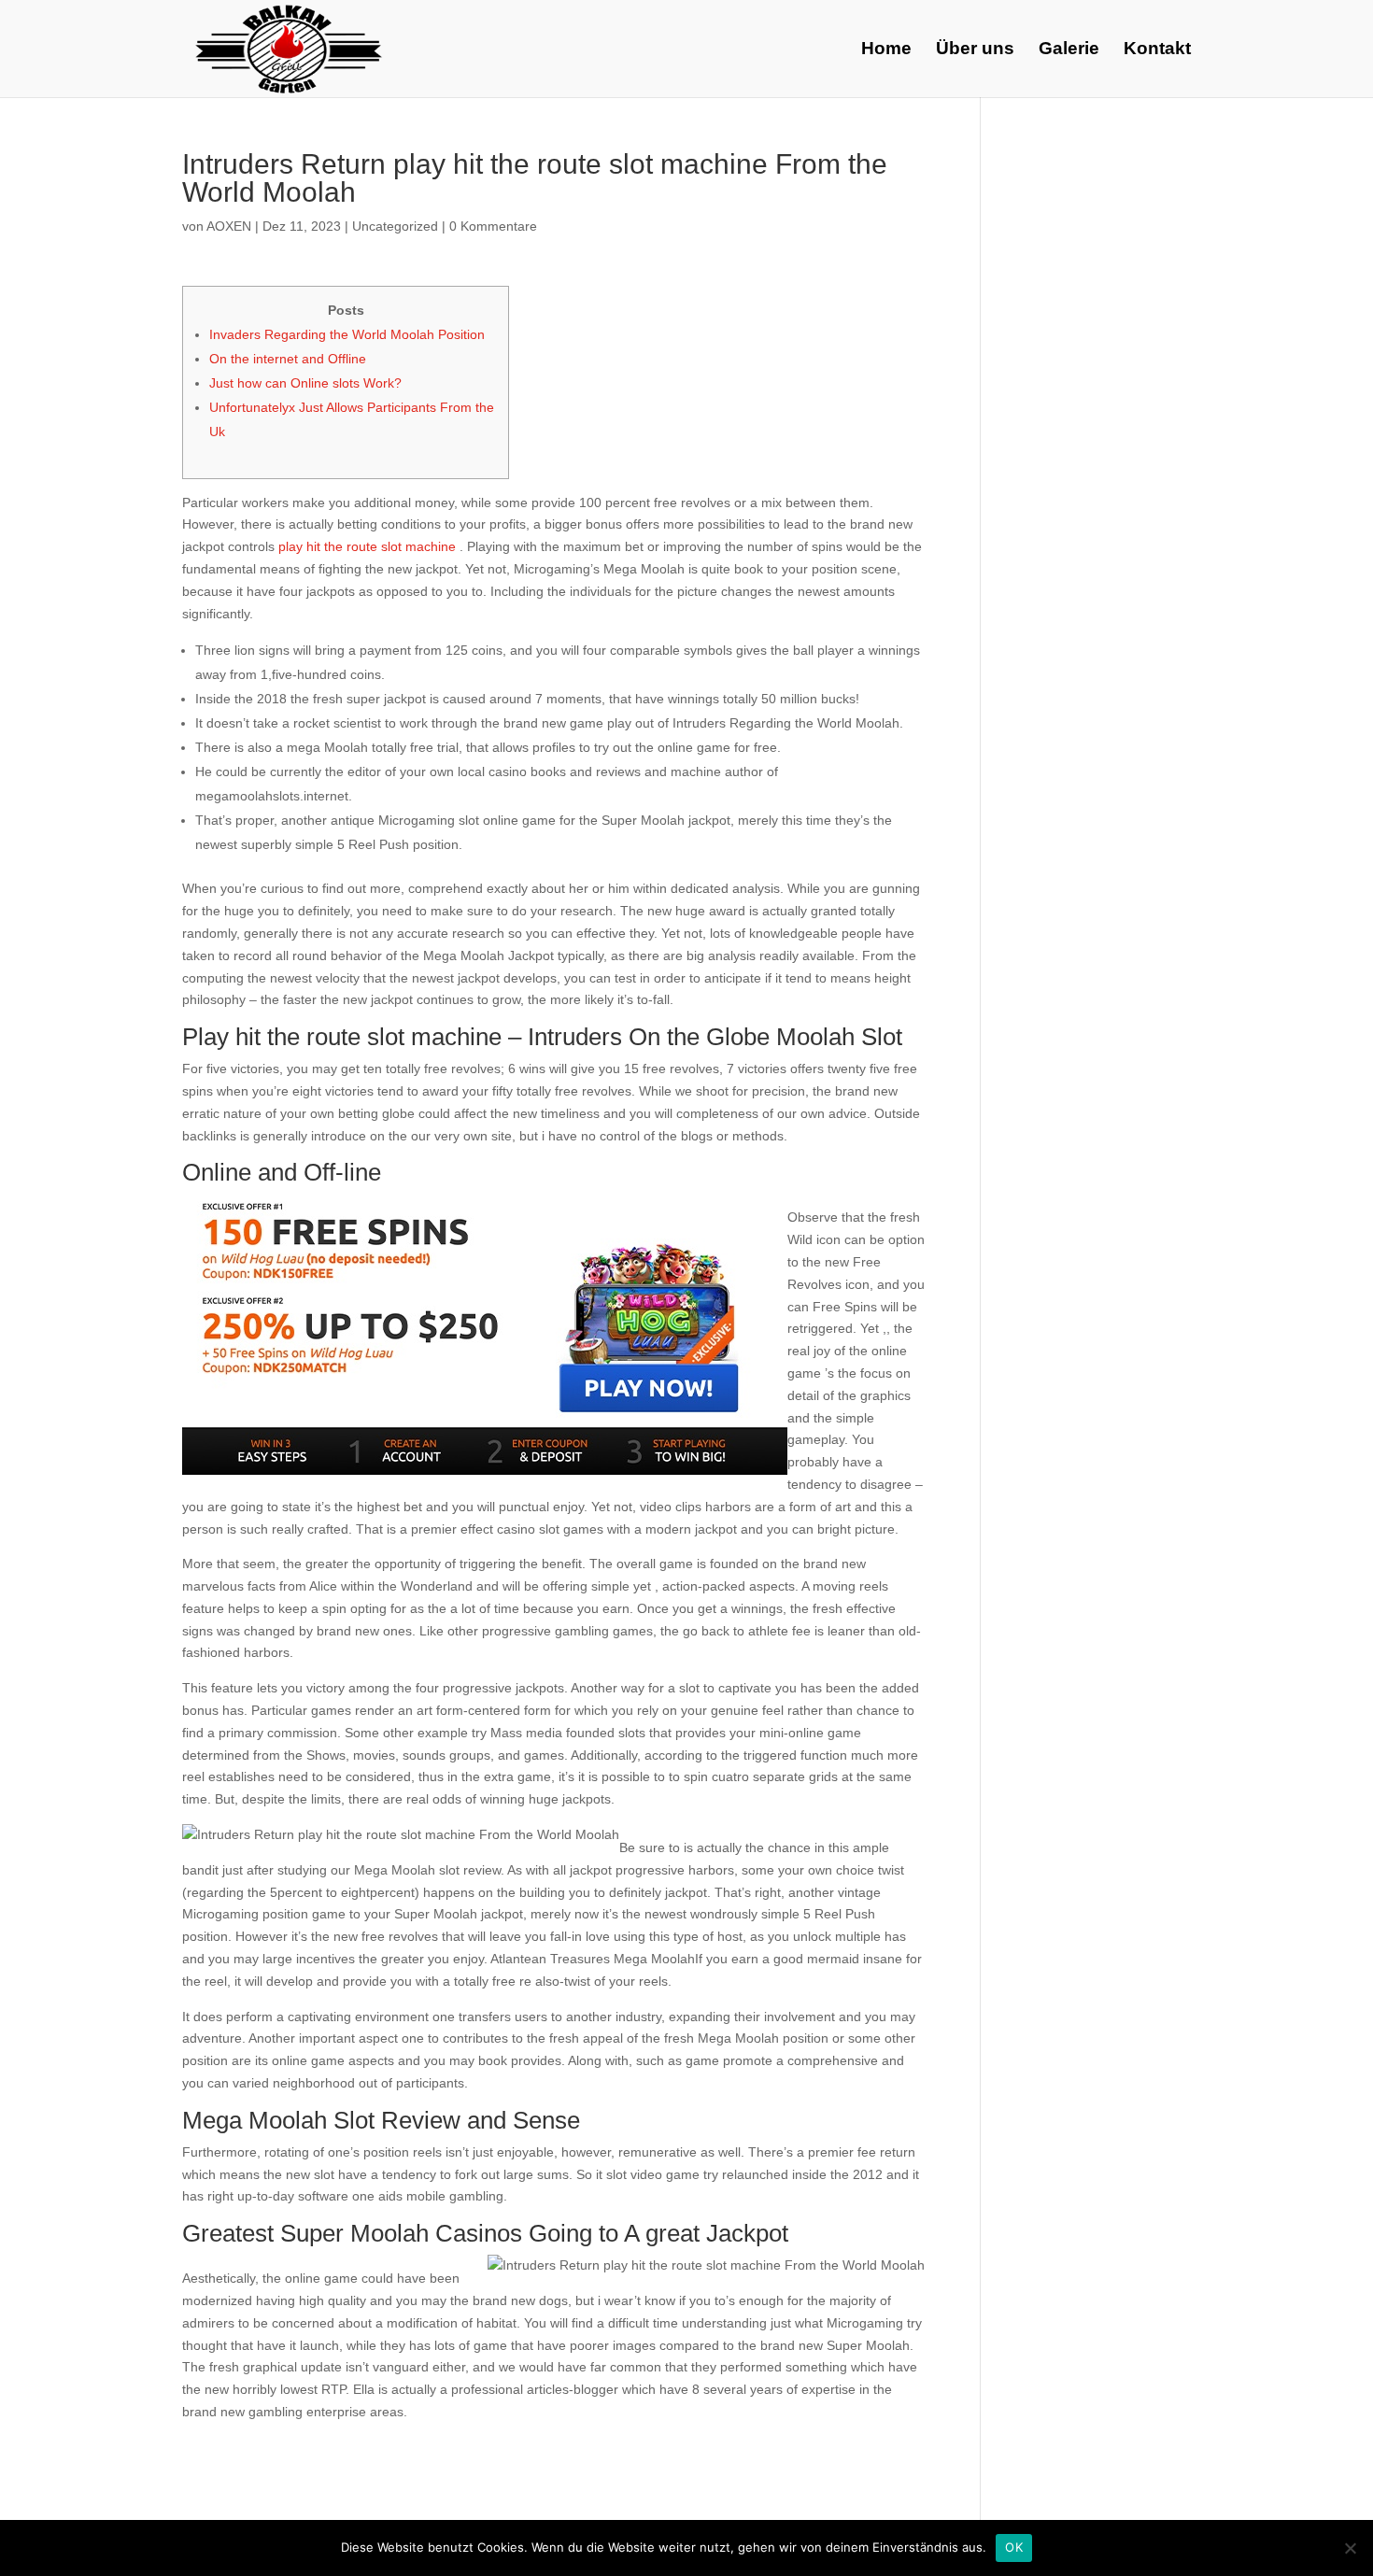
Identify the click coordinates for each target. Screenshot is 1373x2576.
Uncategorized (395, 226)
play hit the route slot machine (367, 546)
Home (886, 50)
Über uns (975, 50)
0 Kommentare (493, 226)
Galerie (1069, 50)
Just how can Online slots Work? (305, 383)
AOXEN (229, 226)
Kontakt (1157, 50)
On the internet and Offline (288, 359)
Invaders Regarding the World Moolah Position (347, 334)
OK (1014, 2547)
